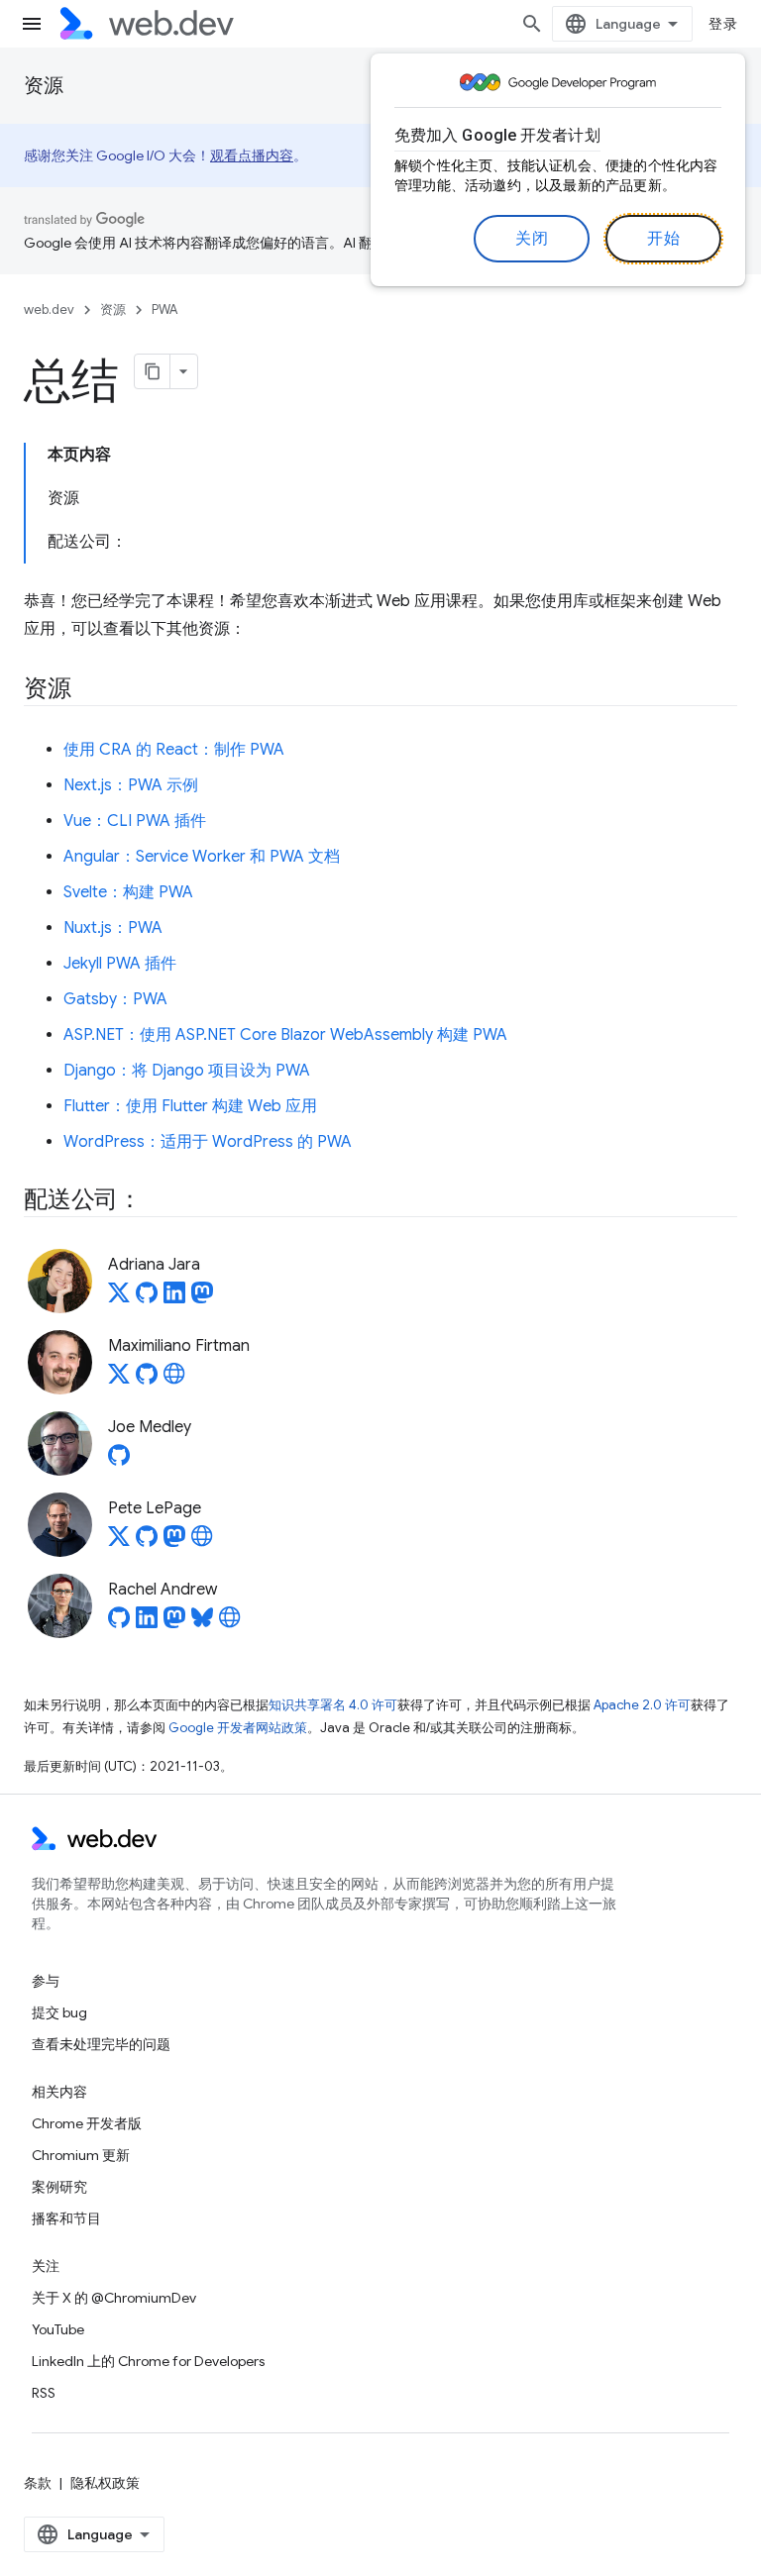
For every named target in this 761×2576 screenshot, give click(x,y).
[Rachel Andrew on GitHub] (119, 1623)
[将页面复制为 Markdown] (153, 371)
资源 (44, 86)
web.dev (49, 309)
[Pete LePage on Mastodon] (174, 1542)
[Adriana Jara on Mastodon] (202, 1298)
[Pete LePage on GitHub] (147, 1542)
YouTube (58, 2329)
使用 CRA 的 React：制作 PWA (174, 750)
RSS (44, 2393)
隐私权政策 (105, 2483)
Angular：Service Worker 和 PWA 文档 (202, 857)
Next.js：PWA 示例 (131, 785)
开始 (663, 239)
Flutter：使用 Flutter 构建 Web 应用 (190, 1106)
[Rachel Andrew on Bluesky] (202, 1623)
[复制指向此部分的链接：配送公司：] (160, 1201)
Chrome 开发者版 (87, 2123)
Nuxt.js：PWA (113, 928)
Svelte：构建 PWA (128, 892)
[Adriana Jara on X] (119, 1298)
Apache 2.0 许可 (642, 1705)
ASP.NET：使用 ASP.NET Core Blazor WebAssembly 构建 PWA (285, 1035)
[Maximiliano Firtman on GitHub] (147, 1380)
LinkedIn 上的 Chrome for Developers (148, 2361)
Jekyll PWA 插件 (120, 964)
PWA (164, 309)
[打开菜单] (32, 24)
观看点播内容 (252, 155)
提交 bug (59, 2012)
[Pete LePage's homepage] (202, 1542)
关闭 (532, 239)
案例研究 (59, 2187)
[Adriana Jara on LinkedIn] (174, 1298)
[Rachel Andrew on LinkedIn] (147, 1623)
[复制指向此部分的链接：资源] (89, 690)
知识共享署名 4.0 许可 (333, 1705)
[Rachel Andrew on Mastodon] (174, 1623)
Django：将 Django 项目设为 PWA (187, 1071)
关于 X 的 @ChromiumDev (114, 2298)
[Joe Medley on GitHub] (119, 1461)
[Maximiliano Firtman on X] (119, 1380)
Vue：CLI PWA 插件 (135, 821)
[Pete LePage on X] (119, 1542)
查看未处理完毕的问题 (101, 2044)
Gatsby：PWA (115, 999)
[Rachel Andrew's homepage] (230, 1623)
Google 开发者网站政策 (238, 1728)
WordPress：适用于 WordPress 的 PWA (208, 1142)
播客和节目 (66, 2218)
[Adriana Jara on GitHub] (147, 1298)
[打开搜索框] (532, 24)
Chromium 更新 (81, 2155)
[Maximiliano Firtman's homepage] (174, 1380)
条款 (38, 2483)
